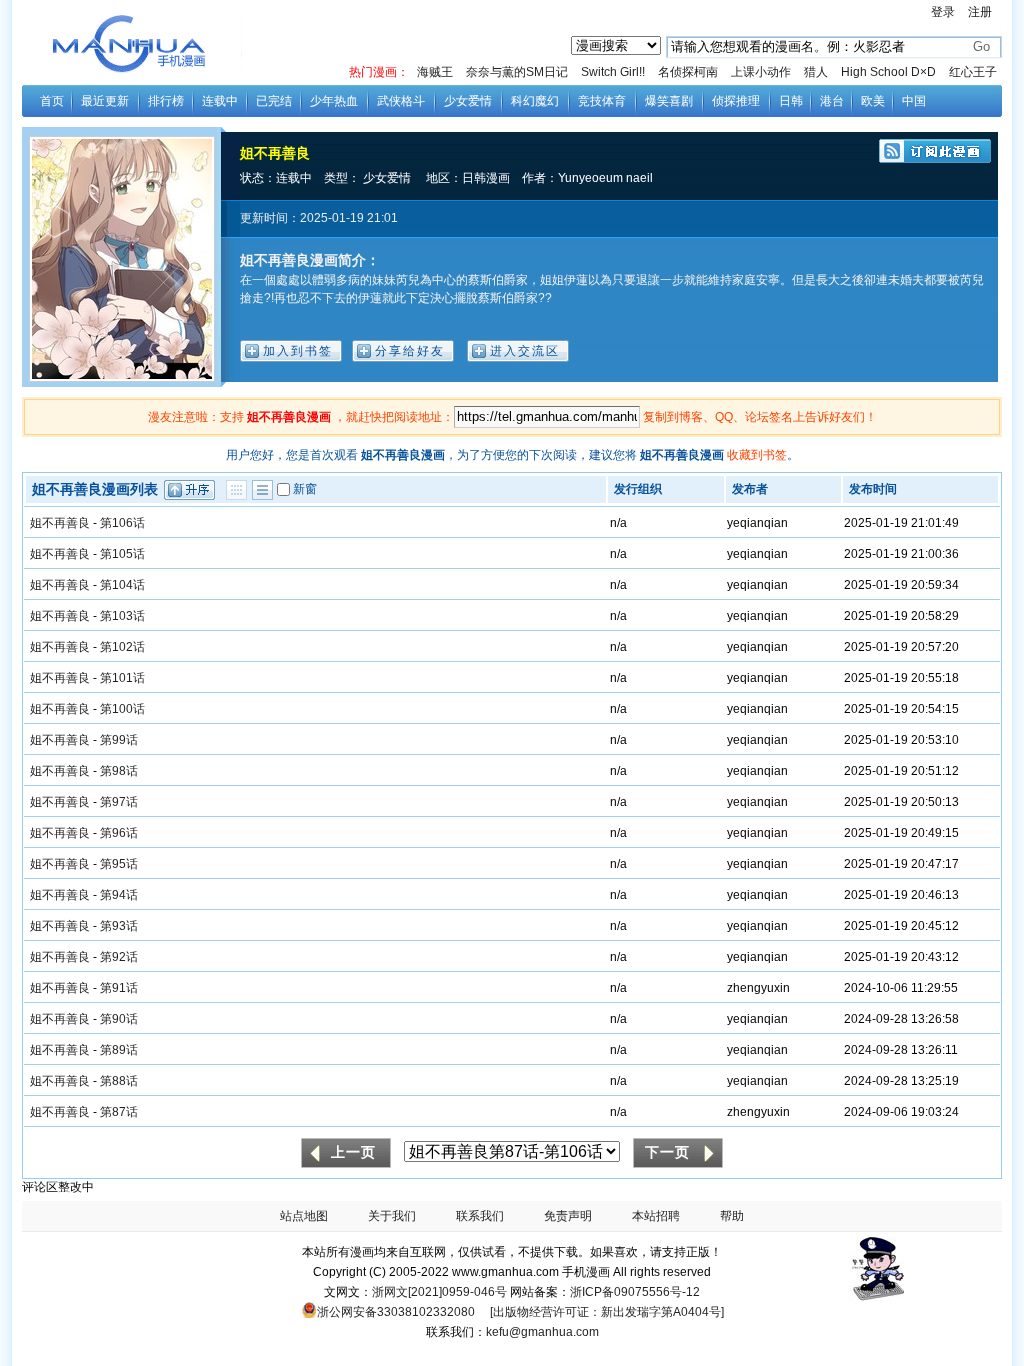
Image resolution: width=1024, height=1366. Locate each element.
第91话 (119, 988)
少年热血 (334, 101)
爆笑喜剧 (669, 101)
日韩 (791, 101)
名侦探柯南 (688, 72)
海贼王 (435, 72)
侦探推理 (736, 101)
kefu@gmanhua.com (542, 1332)
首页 (52, 101)
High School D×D (888, 72)
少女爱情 (468, 101)
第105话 (122, 554)
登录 (943, 12)
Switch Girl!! (613, 72)
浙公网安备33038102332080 (396, 1312)
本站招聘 (656, 1216)
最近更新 (105, 101)
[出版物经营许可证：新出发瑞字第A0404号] (607, 1312)
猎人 (816, 72)
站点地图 (304, 1216)
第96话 (119, 833)
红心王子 (973, 72)
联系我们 (480, 1216)
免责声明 (568, 1216)
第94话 (119, 895)
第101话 (122, 678)
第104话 (122, 585)
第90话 (119, 1019)
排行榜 (166, 101)
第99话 (119, 740)
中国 (914, 101)
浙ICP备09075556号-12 (635, 1292)
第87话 (119, 1112)
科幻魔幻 (535, 101)
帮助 (732, 1216)
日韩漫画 (486, 178)
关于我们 (392, 1216)
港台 (832, 101)
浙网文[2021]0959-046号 (439, 1292)
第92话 (119, 957)
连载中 (220, 101)
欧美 (873, 101)
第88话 (119, 1081)
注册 (980, 12)
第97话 (119, 802)
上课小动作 (761, 72)
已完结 (274, 101)
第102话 (122, 647)
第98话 (119, 771)
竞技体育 (602, 101)
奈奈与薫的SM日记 (517, 72)
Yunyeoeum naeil (605, 178)
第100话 (122, 709)
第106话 (122, 523)
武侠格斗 (401, 101)
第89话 (119, 1050)
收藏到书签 (757, 455)
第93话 (119, 926)
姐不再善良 (275, 153)
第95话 (119, 864)
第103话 (122, 616)
